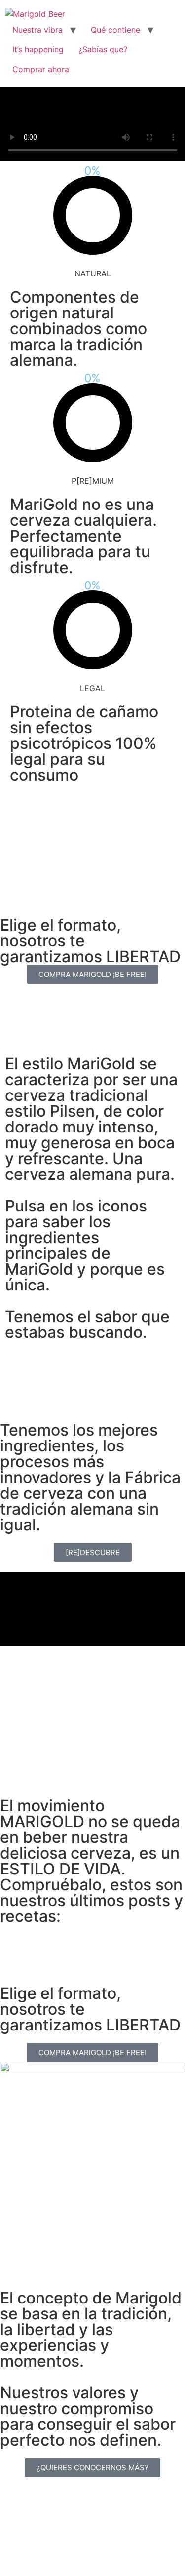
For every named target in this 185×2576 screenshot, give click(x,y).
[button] (93, 1609)
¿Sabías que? (103, 49)
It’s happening (38, 49)
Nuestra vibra (37, 30)
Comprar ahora (41, 69)
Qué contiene (115, 30)
